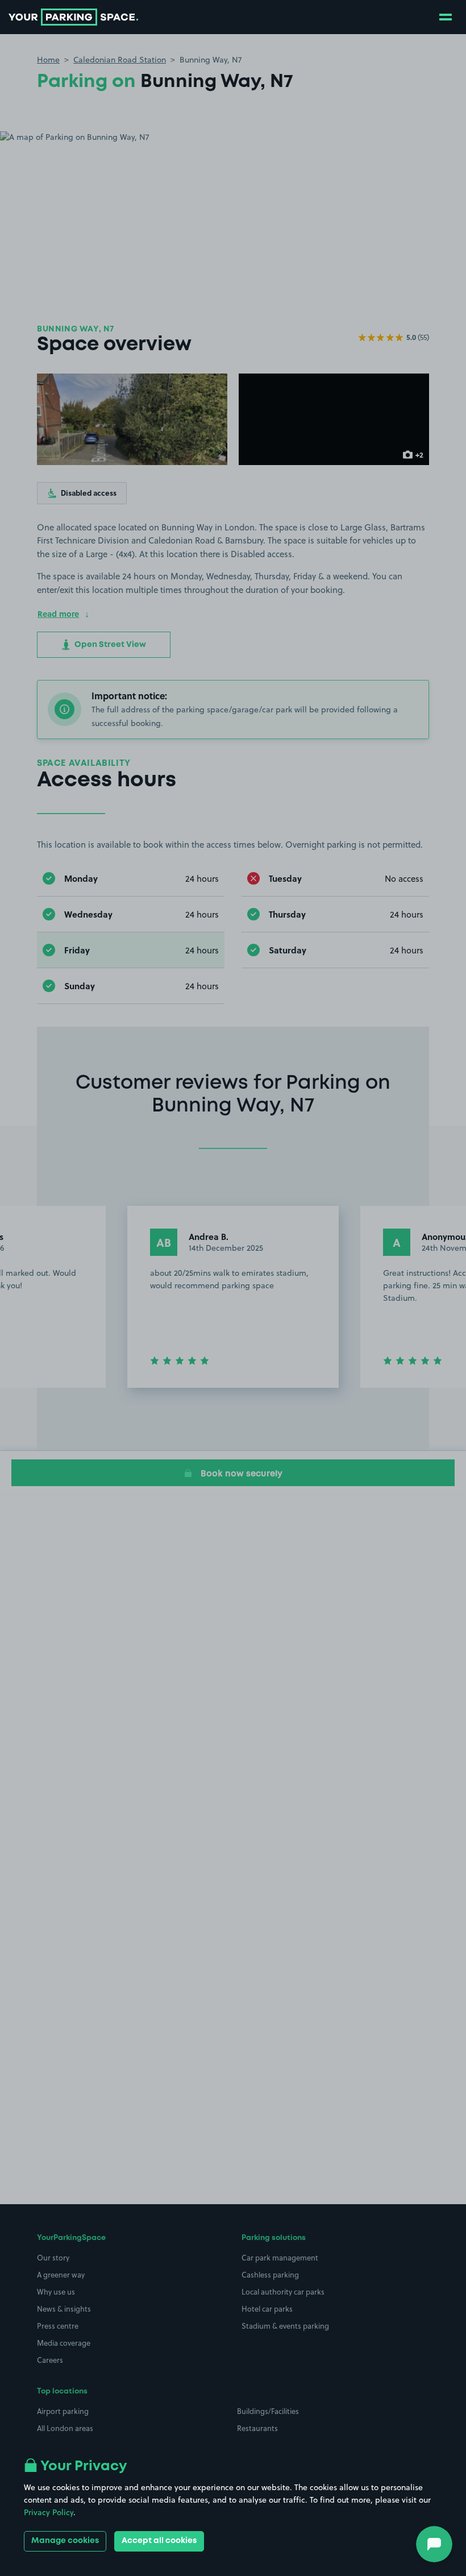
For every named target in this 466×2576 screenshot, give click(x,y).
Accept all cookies (159, 2541)
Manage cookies (65, 2541)
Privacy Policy (49, 2512)
